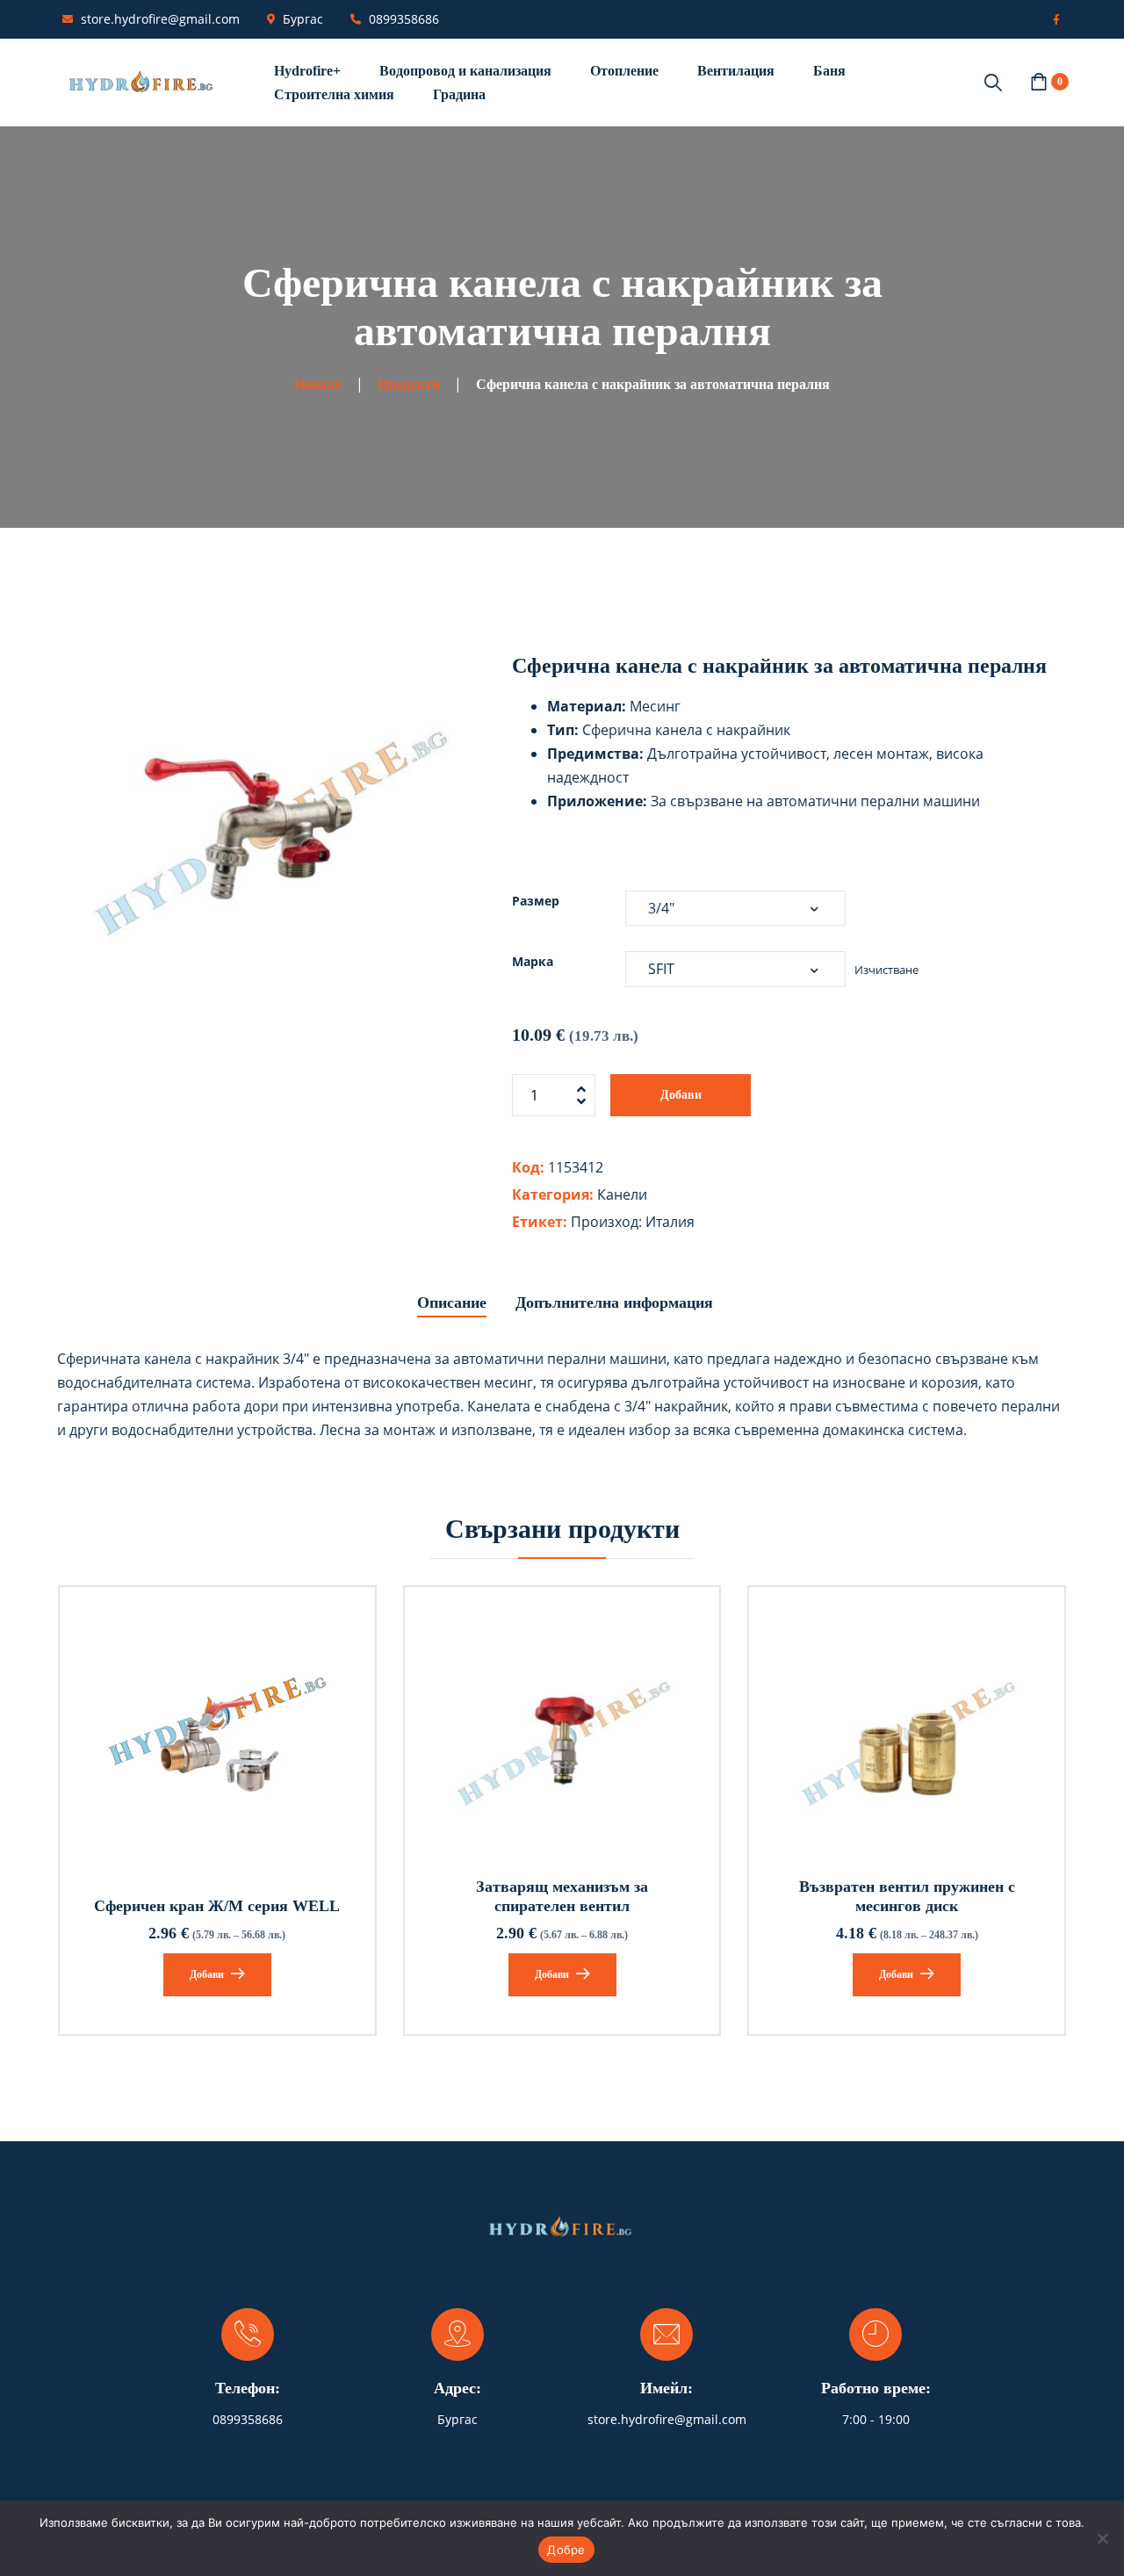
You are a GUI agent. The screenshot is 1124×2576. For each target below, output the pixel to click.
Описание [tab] (452, 1302)
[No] (1102, 2538)
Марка (533, 961)
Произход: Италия (633, 1222)
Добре (566, 2550)
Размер (536, 901)
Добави (681, 1095)
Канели (622, 1194)
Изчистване (886, 970)
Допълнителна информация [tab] (614, 1302)
